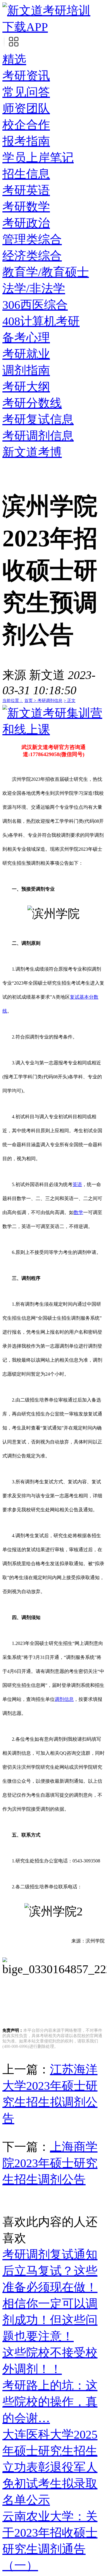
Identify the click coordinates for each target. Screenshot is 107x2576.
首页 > (31, 701)
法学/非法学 (34, 288)
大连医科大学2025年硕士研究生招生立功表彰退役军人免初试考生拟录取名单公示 (50, 2467)
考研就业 (26, 354)
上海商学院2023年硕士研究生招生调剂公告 (50, 2163)
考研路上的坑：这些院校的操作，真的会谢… (50, 2402)
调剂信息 (64, 1699)
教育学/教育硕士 (46, 272)
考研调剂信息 (38, 436)
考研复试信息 (38, 419)
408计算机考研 (41, 321)
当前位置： (13, 701)
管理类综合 (32, 239)
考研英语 (26, 190)
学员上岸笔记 (38, 158)
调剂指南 (26, 370)
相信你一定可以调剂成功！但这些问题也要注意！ (50, 2320)
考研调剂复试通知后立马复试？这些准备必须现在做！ (50, 2271)
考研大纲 (26, 387)
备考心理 (26, 338)
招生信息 (26, 174)
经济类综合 (32, 256)
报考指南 (26, 141)
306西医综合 (35, 305)
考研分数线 (32, 403)
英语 (77, 1184)
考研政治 (26, 223)
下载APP (25, 27)
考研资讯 (26, 76)
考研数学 (26, 207)
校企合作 (26, 125)
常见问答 (26, 92)
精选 (14, 59)
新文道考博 (32, 452)
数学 (78, 1212)
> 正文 (70, 701)
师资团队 (26, 108)
